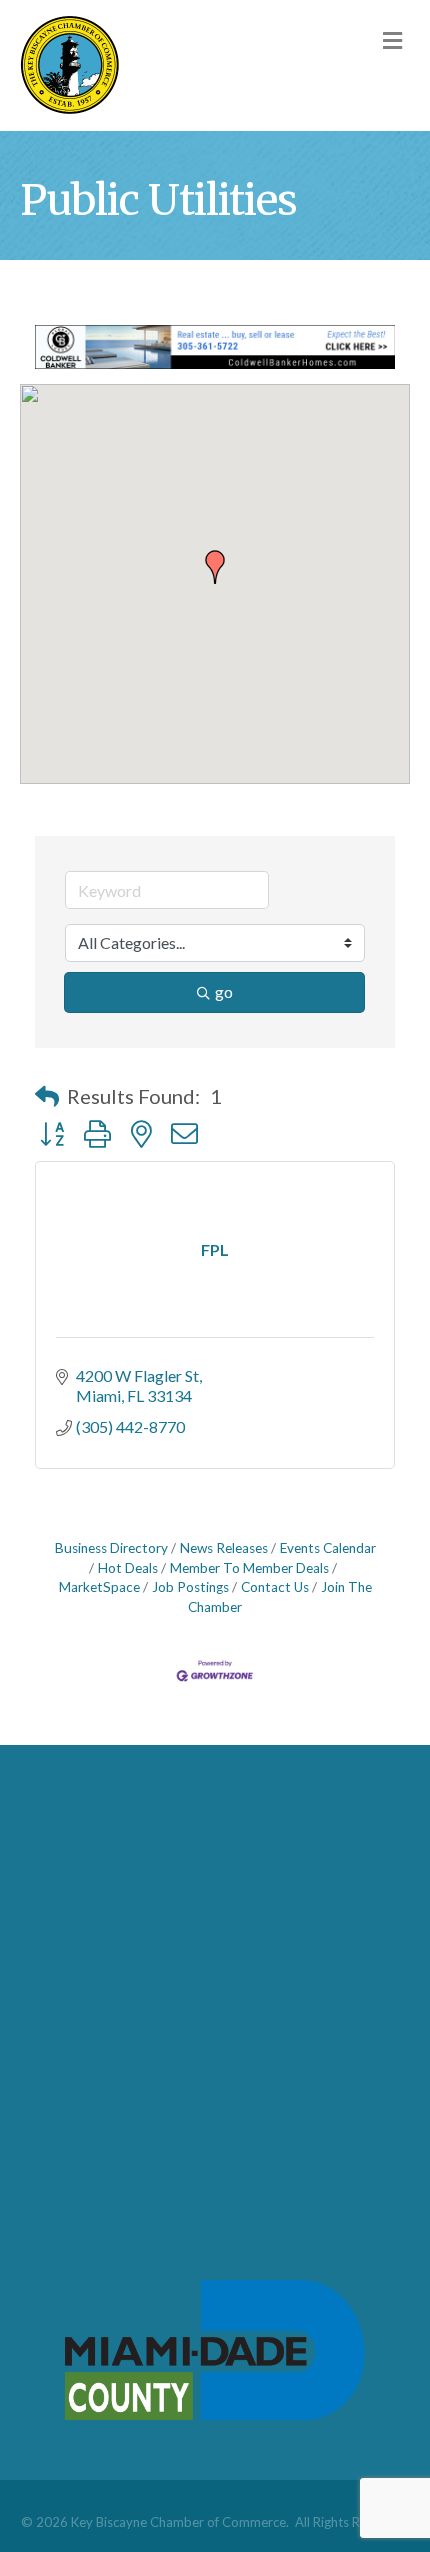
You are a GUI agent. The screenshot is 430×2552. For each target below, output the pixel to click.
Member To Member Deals (249, 1568)
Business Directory (111, 1548)
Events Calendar (328, 1548)
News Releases (224, 1548)
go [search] (224, 991)
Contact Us (275, 1587)
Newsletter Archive (102, 2114)
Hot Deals (128, 1568)
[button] (215, 567)
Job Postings (190, 1587)
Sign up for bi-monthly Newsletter (151, 2081)
